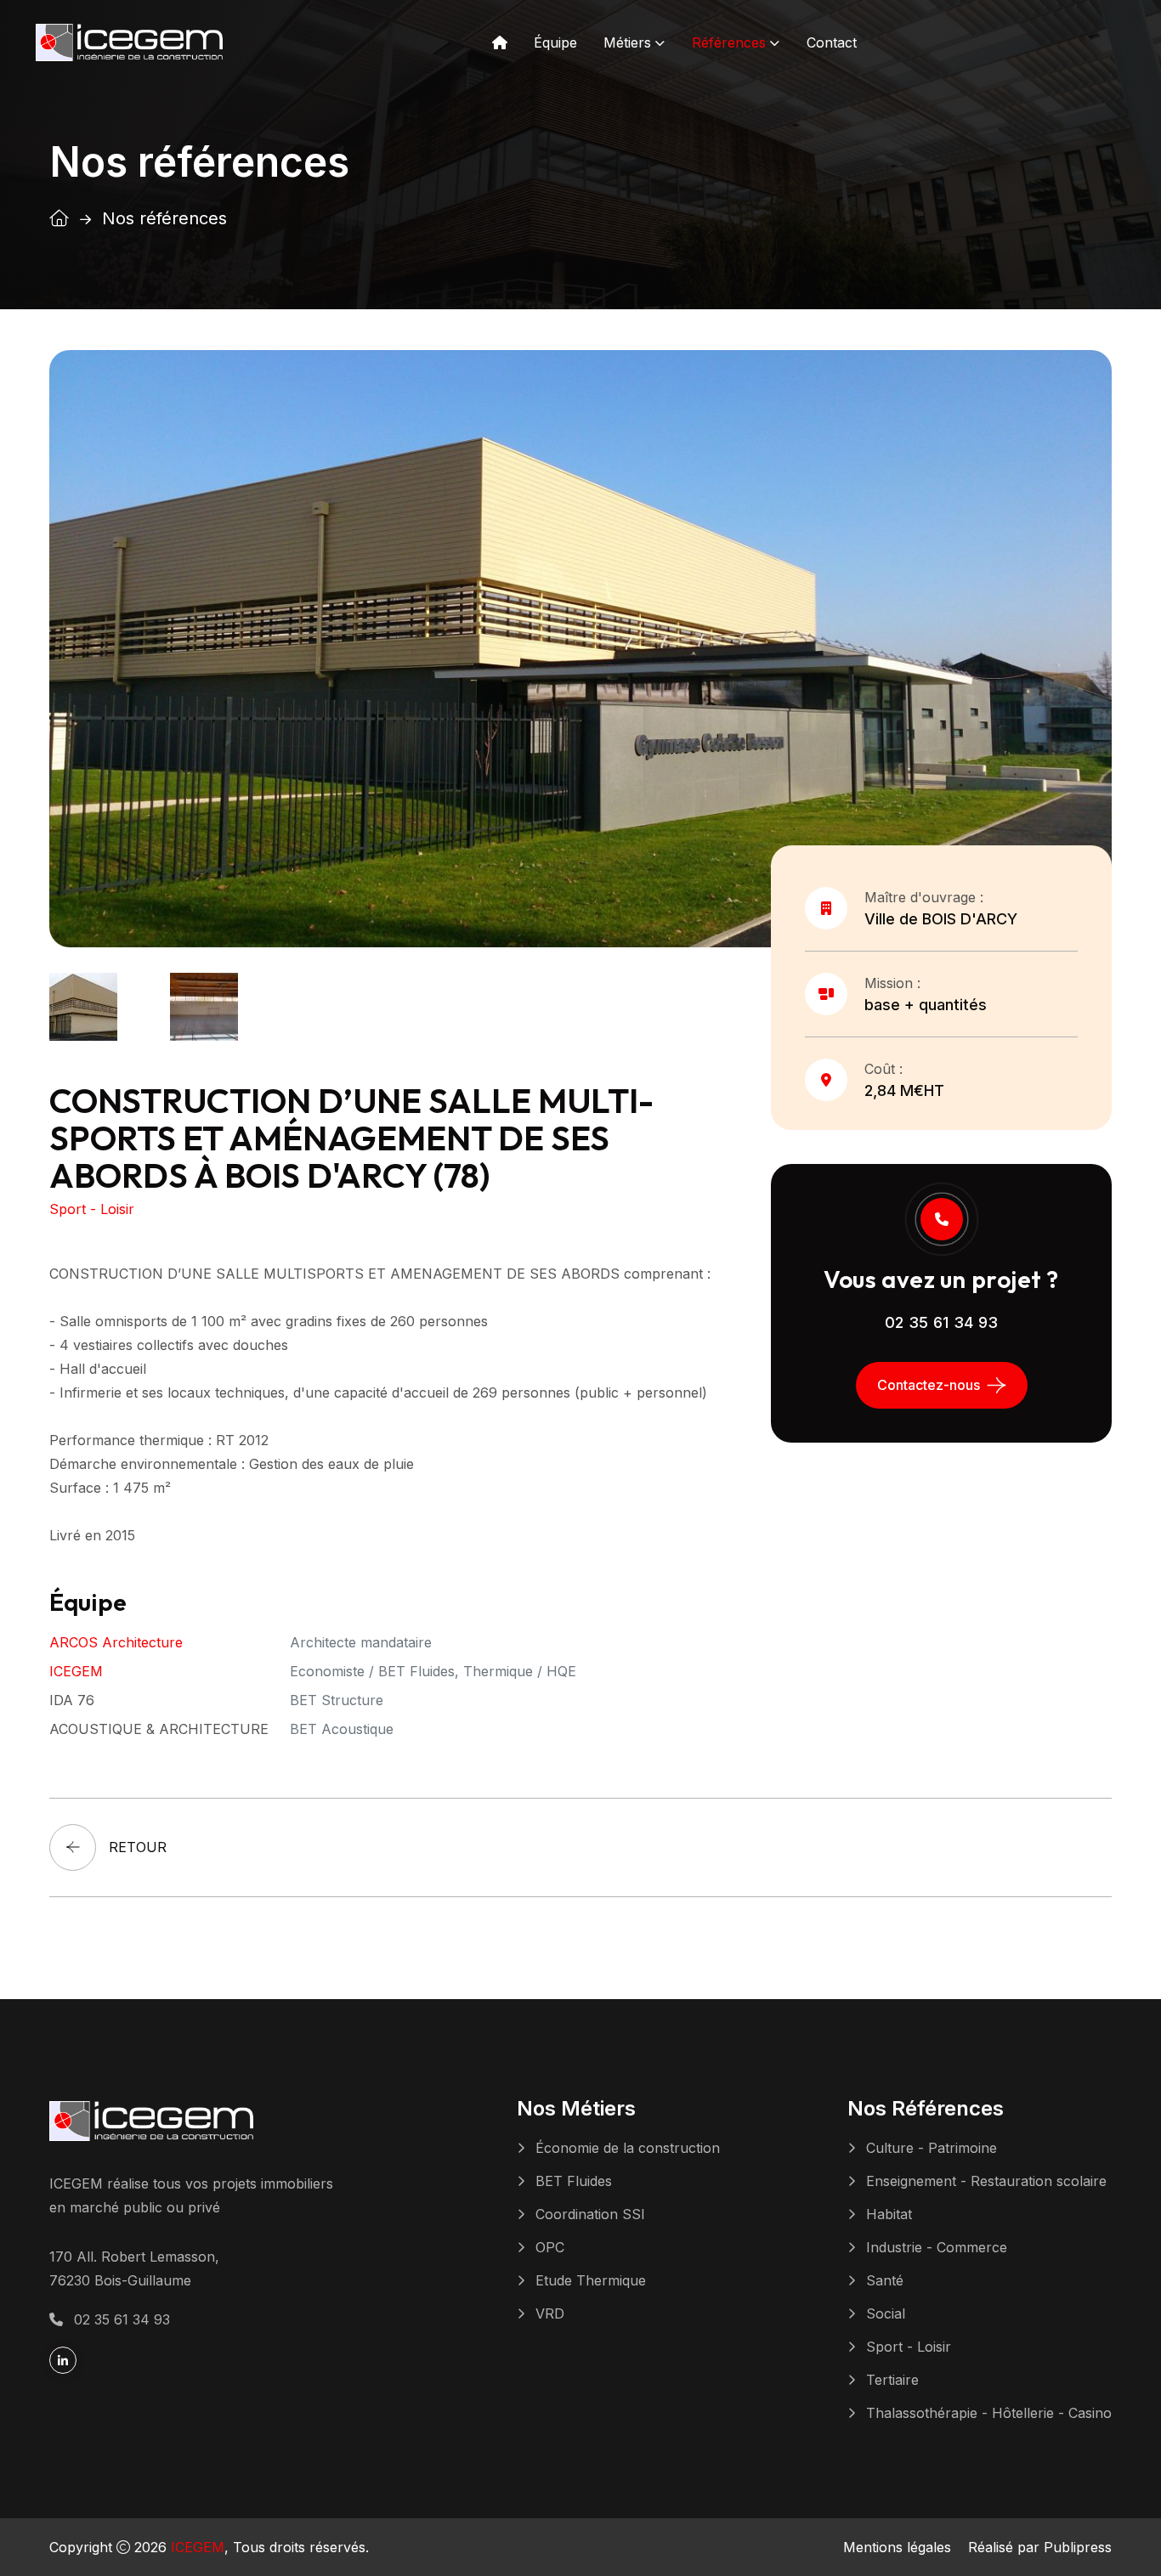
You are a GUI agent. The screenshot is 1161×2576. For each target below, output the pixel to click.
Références (729, 42)
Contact (832, 42)
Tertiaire (892, 2380)
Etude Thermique (591, 2280)
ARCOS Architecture (116, 1642)
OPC (550, 2247)
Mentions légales (897, 2547)
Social (886, 2313)
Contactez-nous (929, 1385)
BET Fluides (574, 2181)
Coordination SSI (590, 2214)
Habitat (889, 2214)
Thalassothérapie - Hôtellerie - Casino (989, 2413)
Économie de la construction (628, 2148)
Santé (885, 2280)
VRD (550, 2313)
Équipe (555, 42)
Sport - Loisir (909, 2347)
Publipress (1078, 2547)
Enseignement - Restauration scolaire (986, 2181)
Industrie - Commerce (937, 2247)
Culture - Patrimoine (932, 2148)
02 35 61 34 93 (942, 1322)
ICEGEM (76, 1671)
